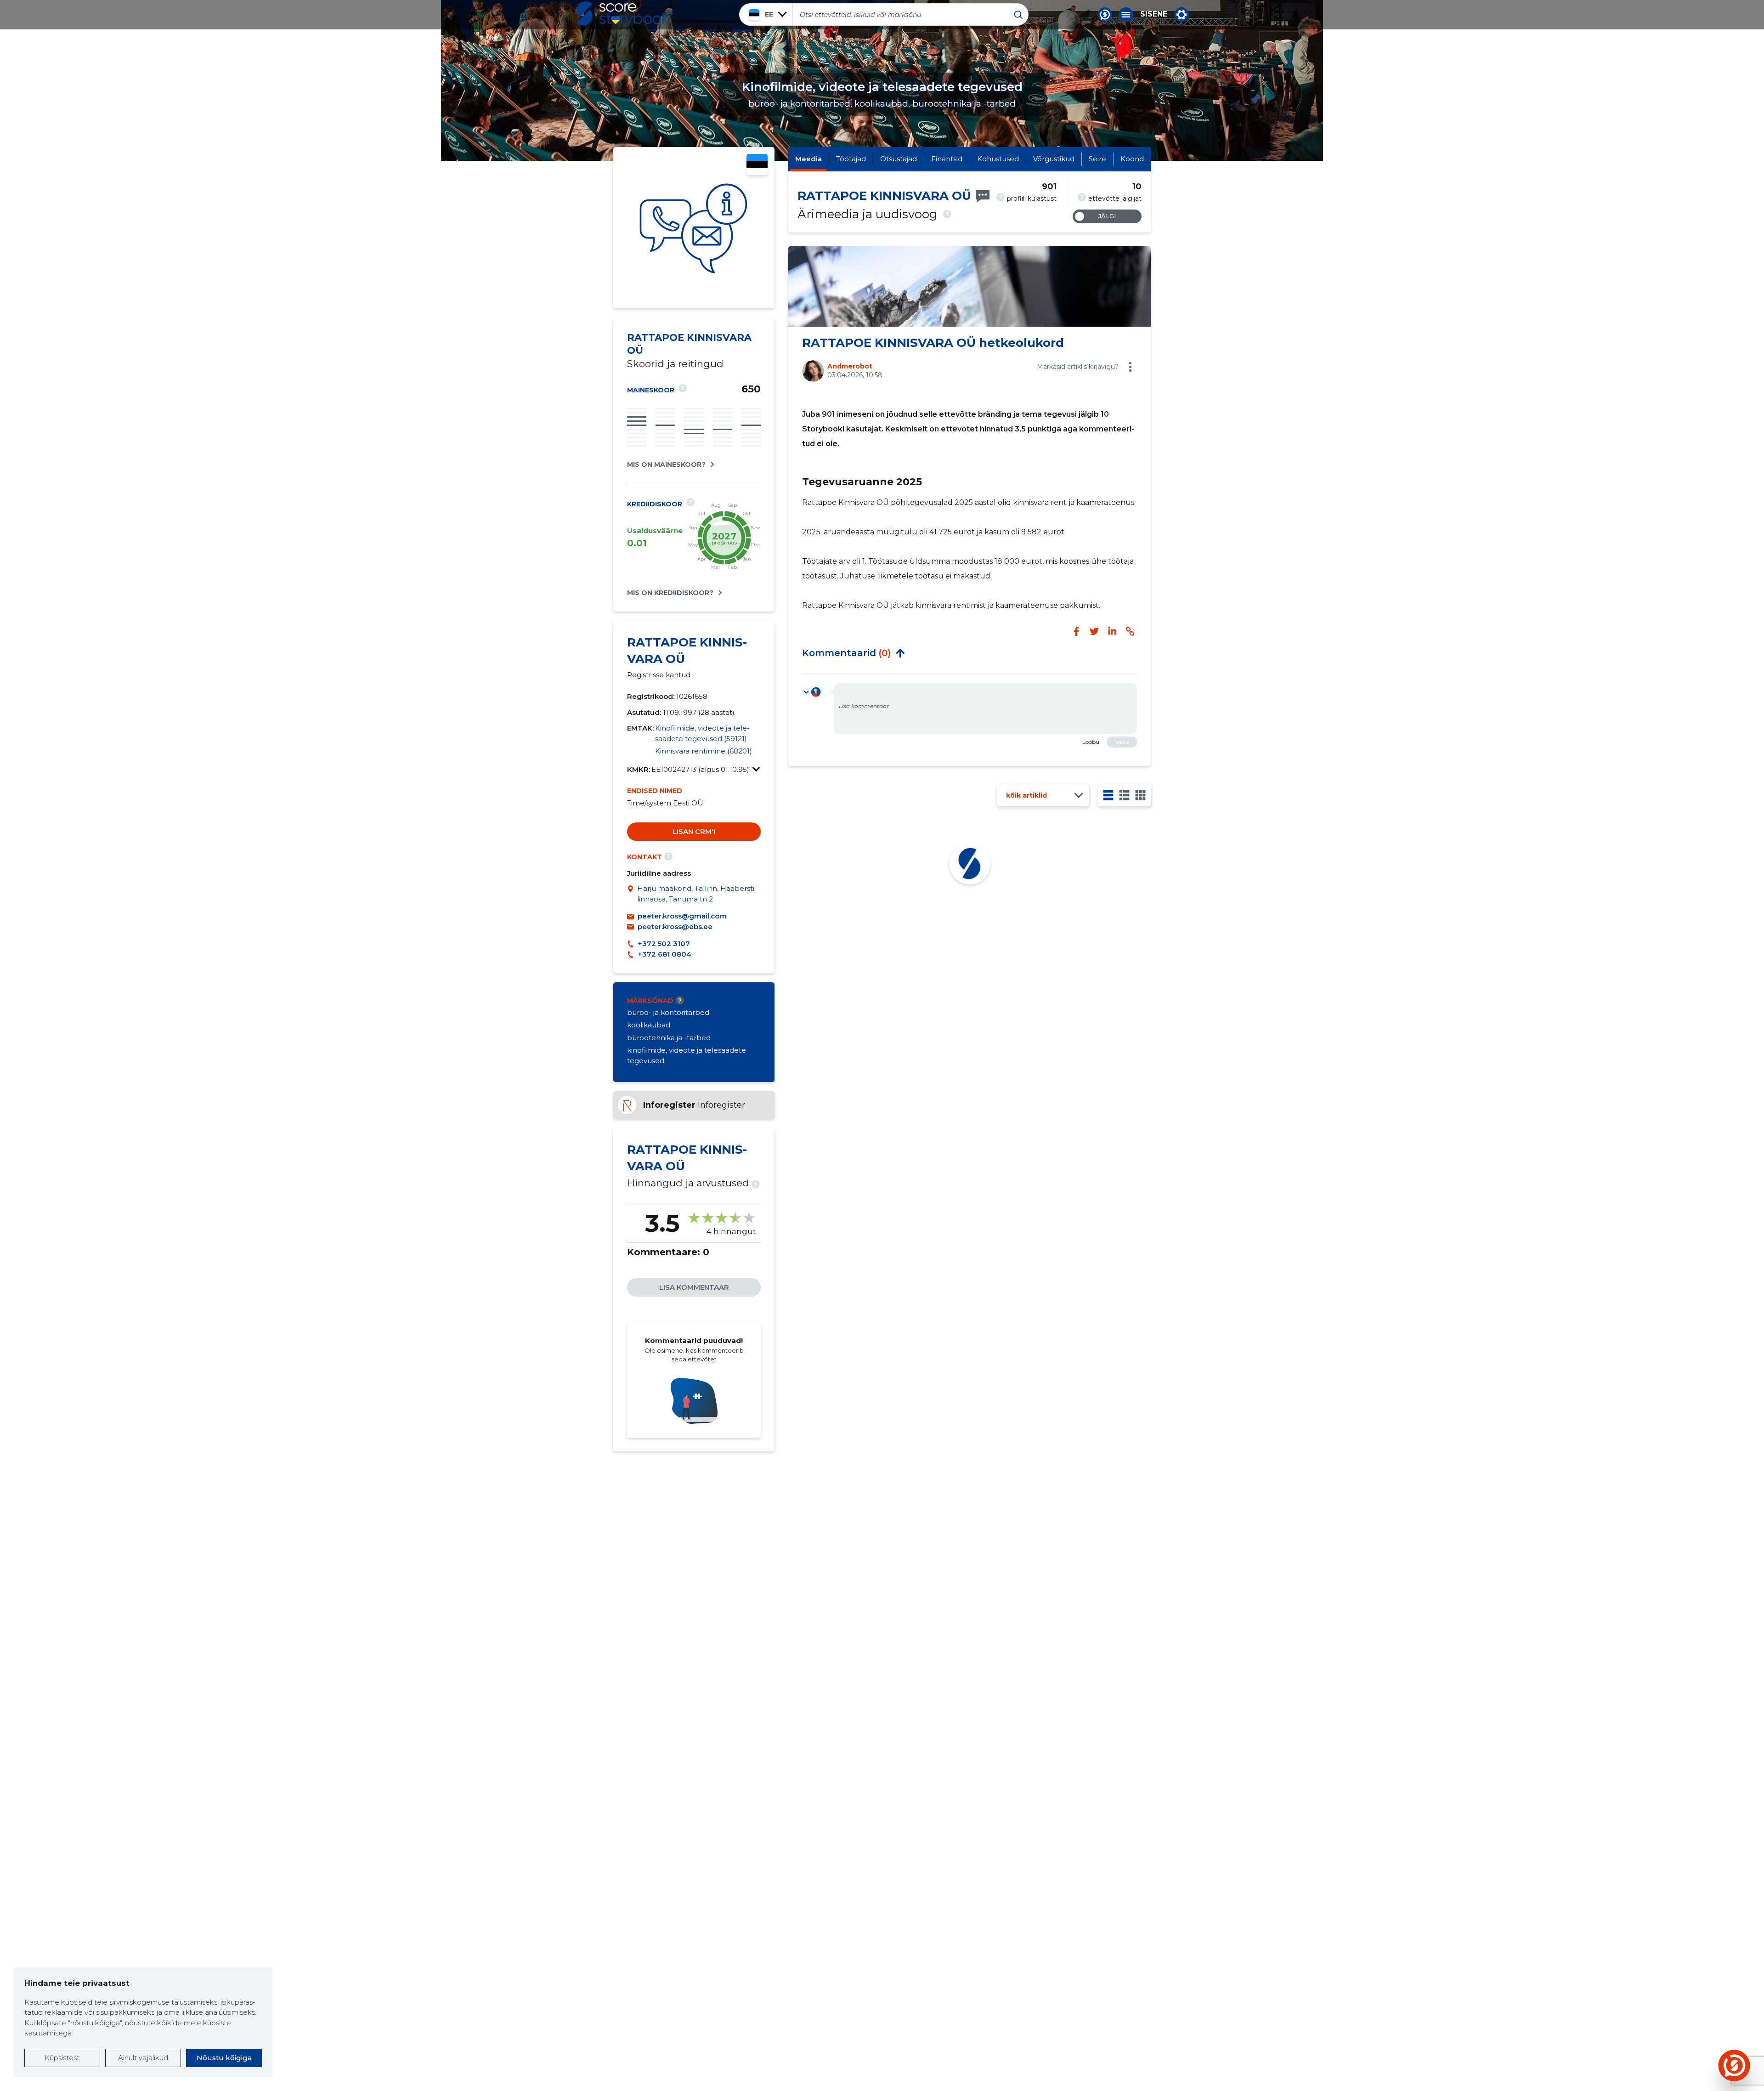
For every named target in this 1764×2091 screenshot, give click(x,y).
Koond (1132, 159)
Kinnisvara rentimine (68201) (704, 751)
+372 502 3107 (664, 943)
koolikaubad (649, 1025)
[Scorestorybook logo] (625, 14)
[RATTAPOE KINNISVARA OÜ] (694, 228)
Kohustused (998, 159)
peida (900, 653)
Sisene (1154, 14)
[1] (1108, 795)
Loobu (1091, 742)
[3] (1124, 795)
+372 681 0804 (664, 954)
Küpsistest (62, 2058)
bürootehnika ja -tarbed (669, 1038)
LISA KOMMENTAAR (694, 1287)
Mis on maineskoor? (666, 465)
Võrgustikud (1054, 159)
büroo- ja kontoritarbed (668, 1012)
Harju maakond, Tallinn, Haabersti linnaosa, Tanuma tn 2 (696, 894)
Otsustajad (899, 159)
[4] (1140, 795)
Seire (1097, 159)
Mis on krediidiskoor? (670, 593)
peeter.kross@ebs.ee (675, 926)
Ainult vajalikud (143, 2058)
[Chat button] (1105, 15)
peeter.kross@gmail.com (682, 916)
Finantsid (947, 159)
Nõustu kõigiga (224, 2058)
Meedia (808, 159)
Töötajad (851, 159)
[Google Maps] (632, 894)
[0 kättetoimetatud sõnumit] (983, 196)
